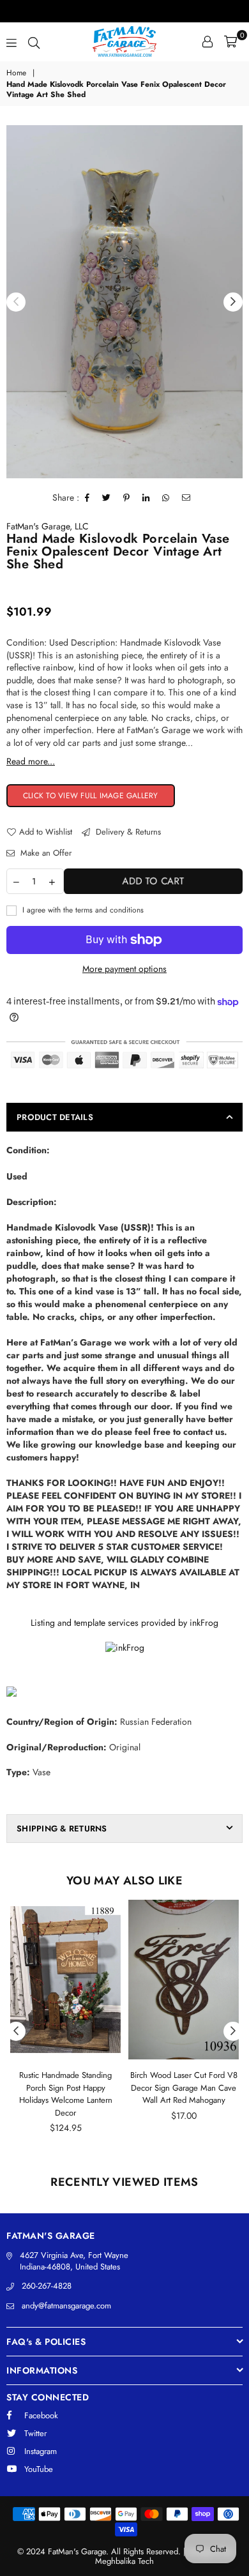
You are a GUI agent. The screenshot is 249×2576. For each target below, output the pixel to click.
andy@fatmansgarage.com (66, 2306)
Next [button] (233, 302)
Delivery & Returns (127, 832)
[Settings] (207, 42)
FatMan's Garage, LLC (48, 526)
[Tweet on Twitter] (107, 498)
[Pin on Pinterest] (127, 498)
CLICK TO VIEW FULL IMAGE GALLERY (91, 796)
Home (16, 73)
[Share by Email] (186, 498)
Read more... (31, 761)
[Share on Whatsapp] (166, 498)
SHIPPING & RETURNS (62, 1829)
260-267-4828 (47, 2286)
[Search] (34, 42)
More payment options (124, 969)
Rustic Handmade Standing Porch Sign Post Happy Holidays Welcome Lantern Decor (66, 2094)
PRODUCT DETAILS (55, 1117)
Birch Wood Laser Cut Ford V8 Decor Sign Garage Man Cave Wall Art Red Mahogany (184, 2087)
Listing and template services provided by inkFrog (124, 1623)
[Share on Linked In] (146, 498)
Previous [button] (16, 302)
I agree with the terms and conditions (82, 910)
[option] (124, 302)
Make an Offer (45, 853)
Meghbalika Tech (124, 2561)
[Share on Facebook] (87, 498)
